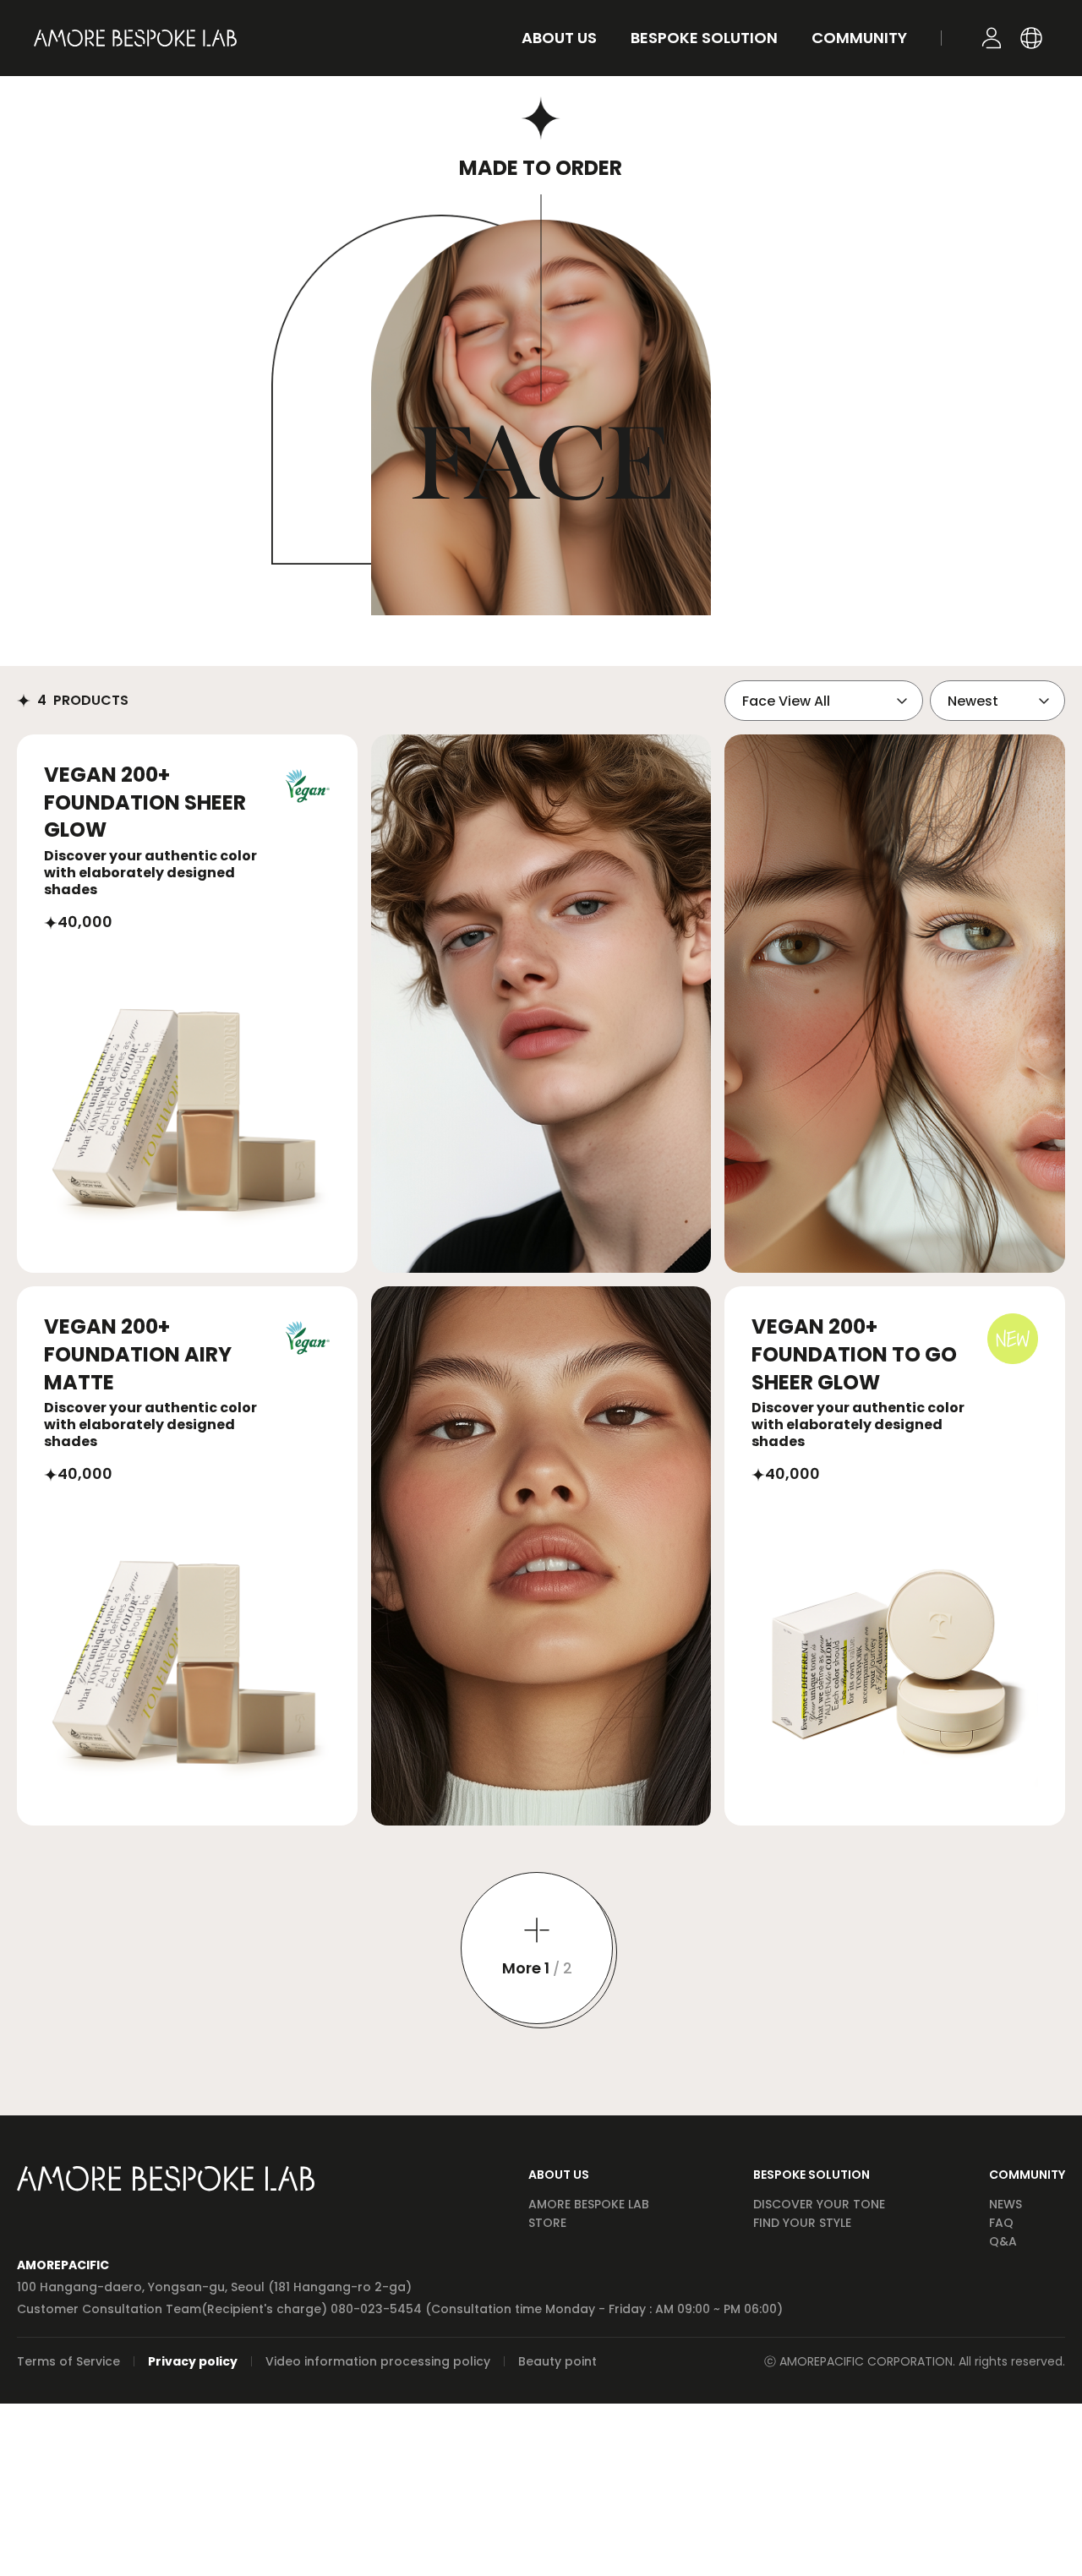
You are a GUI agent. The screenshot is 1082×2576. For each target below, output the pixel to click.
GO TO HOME (135, 38)
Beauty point (557, 2361)
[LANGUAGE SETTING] (1031, 38)
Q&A (1003, 2241)
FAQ (1001, 2223)
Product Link (187, 1004)
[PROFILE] (992, 38)
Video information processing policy (378, 2361)
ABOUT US (559, 2175)
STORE (547, 2223)
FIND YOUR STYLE (802, 2223)
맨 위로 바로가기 (1044, 2538)
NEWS (1005, 2204)
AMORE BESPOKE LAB (589, 2204)
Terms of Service (68, 2361)
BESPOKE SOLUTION (811, 2175)
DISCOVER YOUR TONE (819, 2204)
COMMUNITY (1027, 2175)
